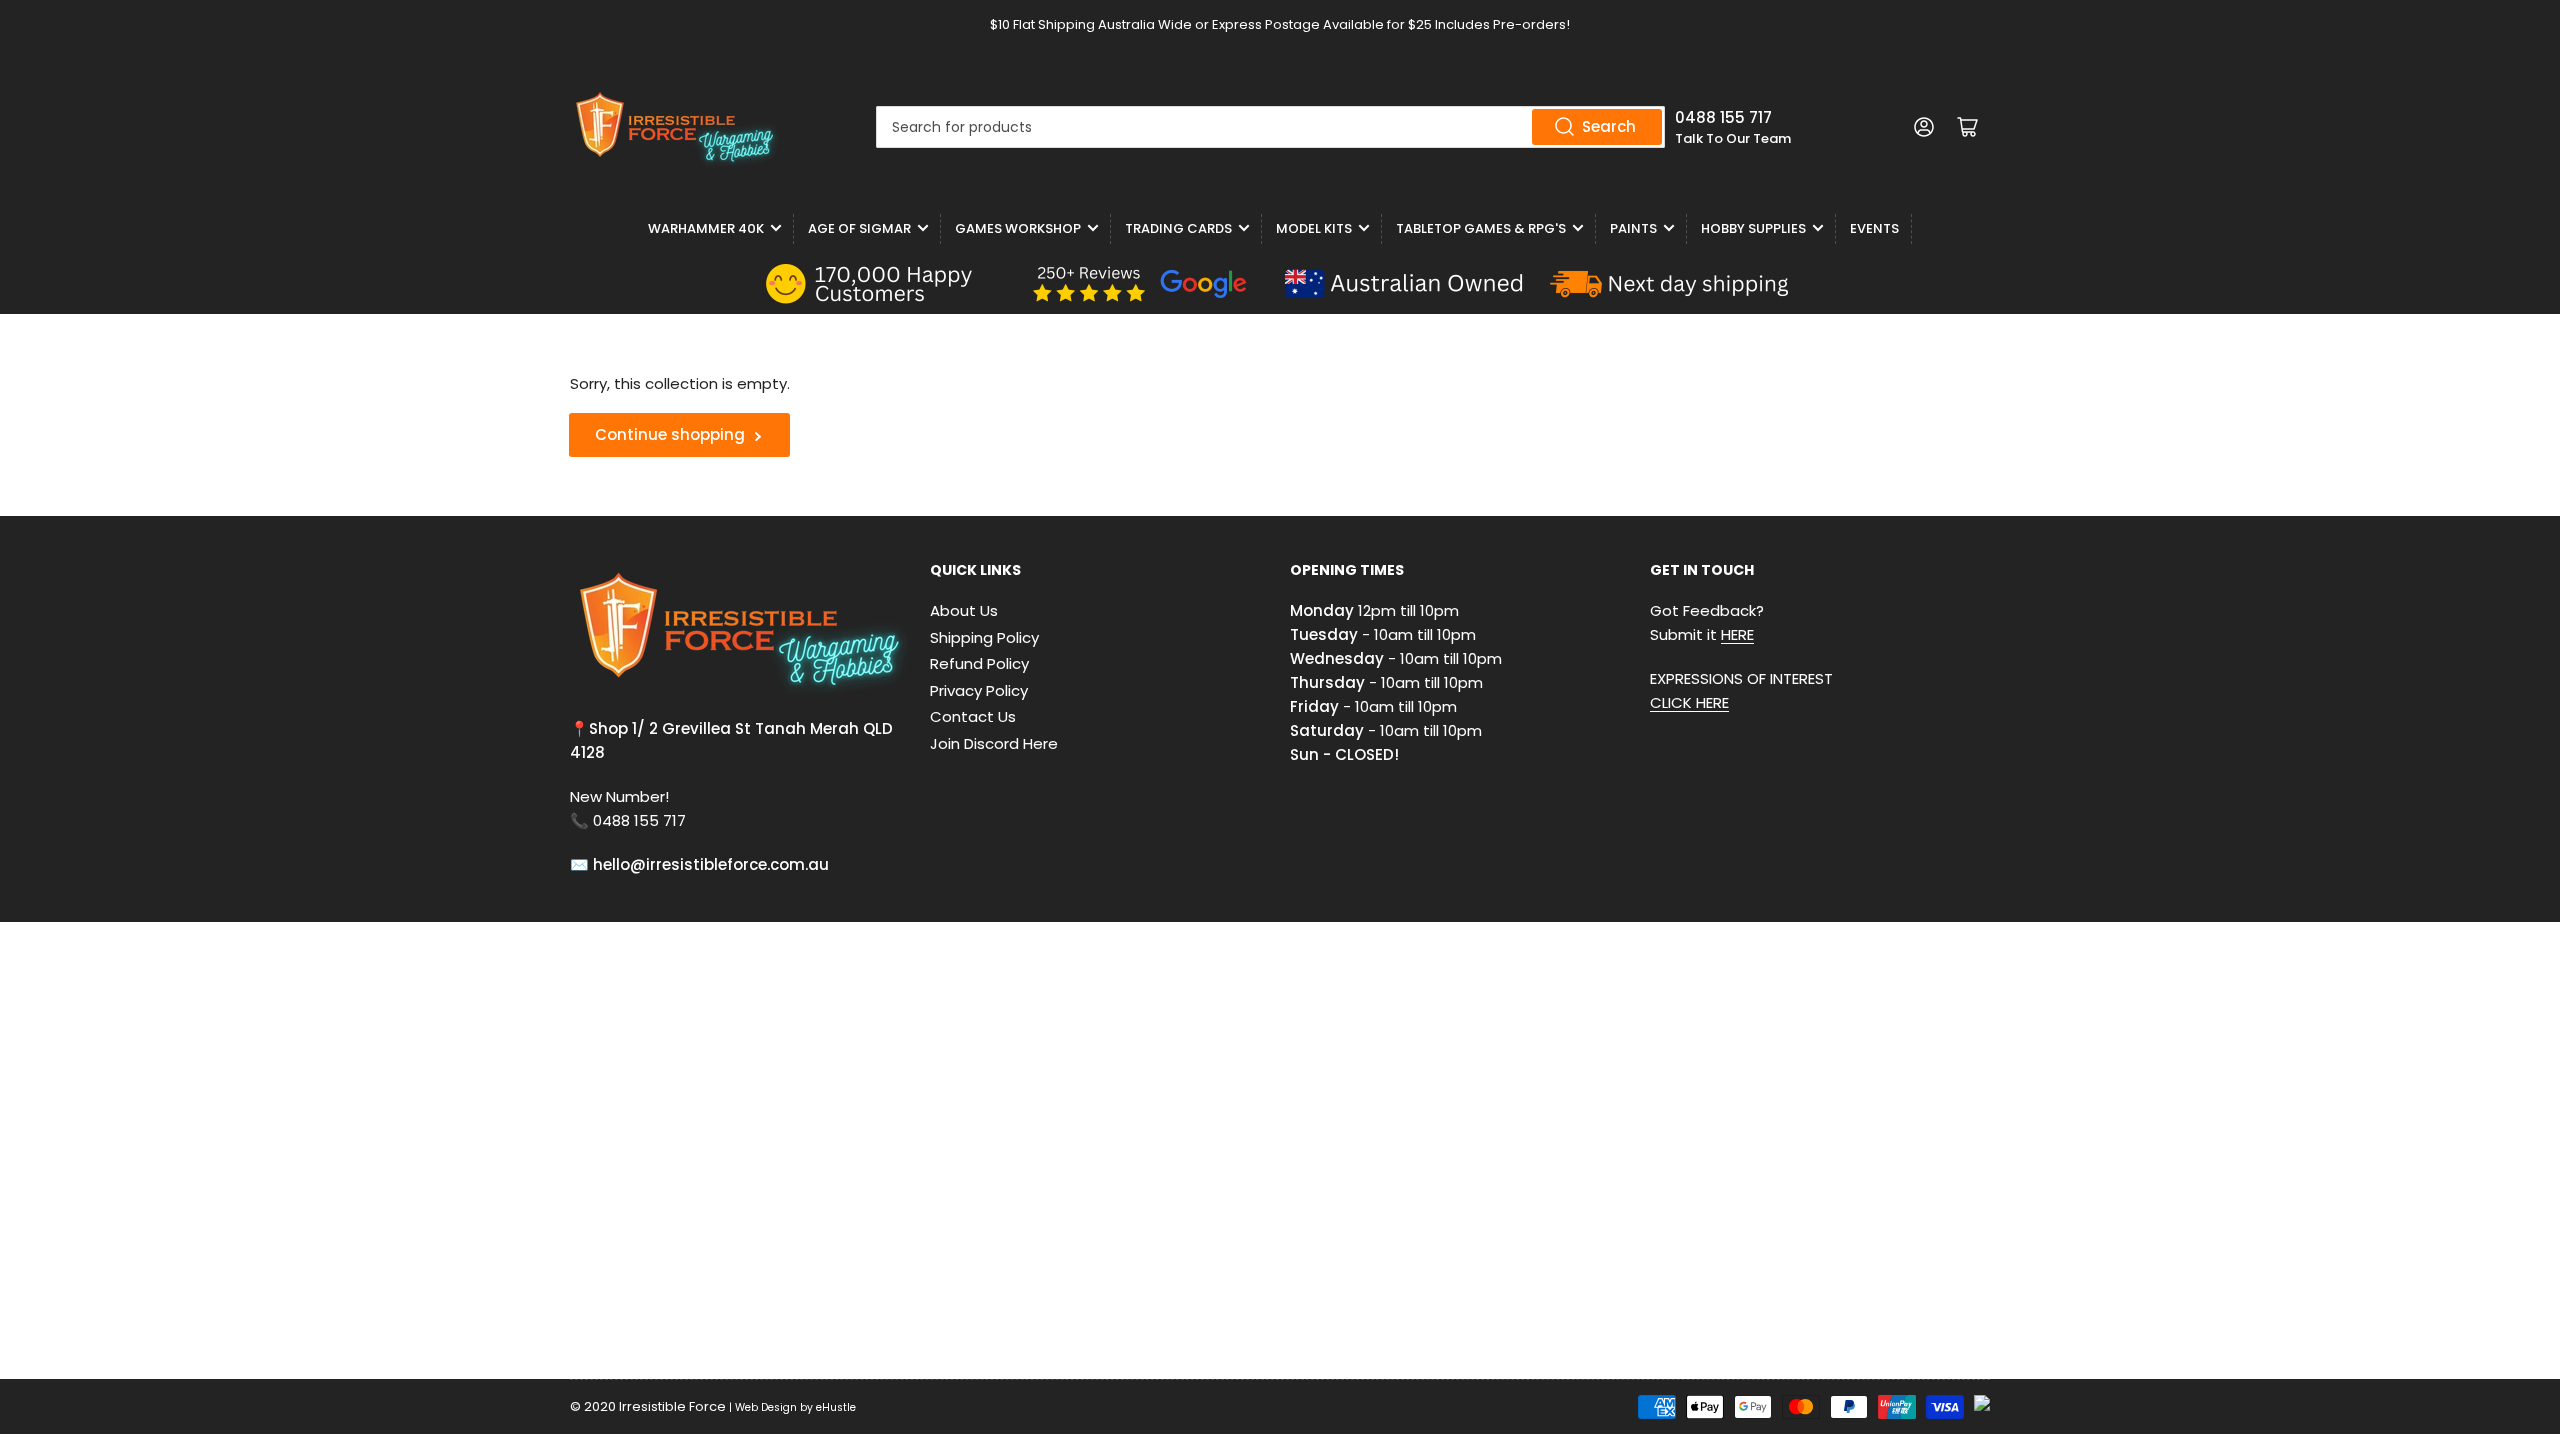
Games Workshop (1018, 228)
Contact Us (973, 716)
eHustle (836, 1407)
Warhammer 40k (706, 228)
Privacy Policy (979, 690)
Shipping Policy (984, 637)
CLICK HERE (1689, 702)
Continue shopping (670, 434)
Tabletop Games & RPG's (1481, 228)
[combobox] (1270, 127)
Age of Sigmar (859, 228)
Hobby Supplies (1753, 228)
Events (1874, 228)
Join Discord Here (994, 743)
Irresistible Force (672, 1406)
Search (1609, 126)
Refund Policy (979, 663)
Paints (1633, 228)
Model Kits (1314, 228)
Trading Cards (1178, 228)
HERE (1737, 634)
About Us (964, 610)
